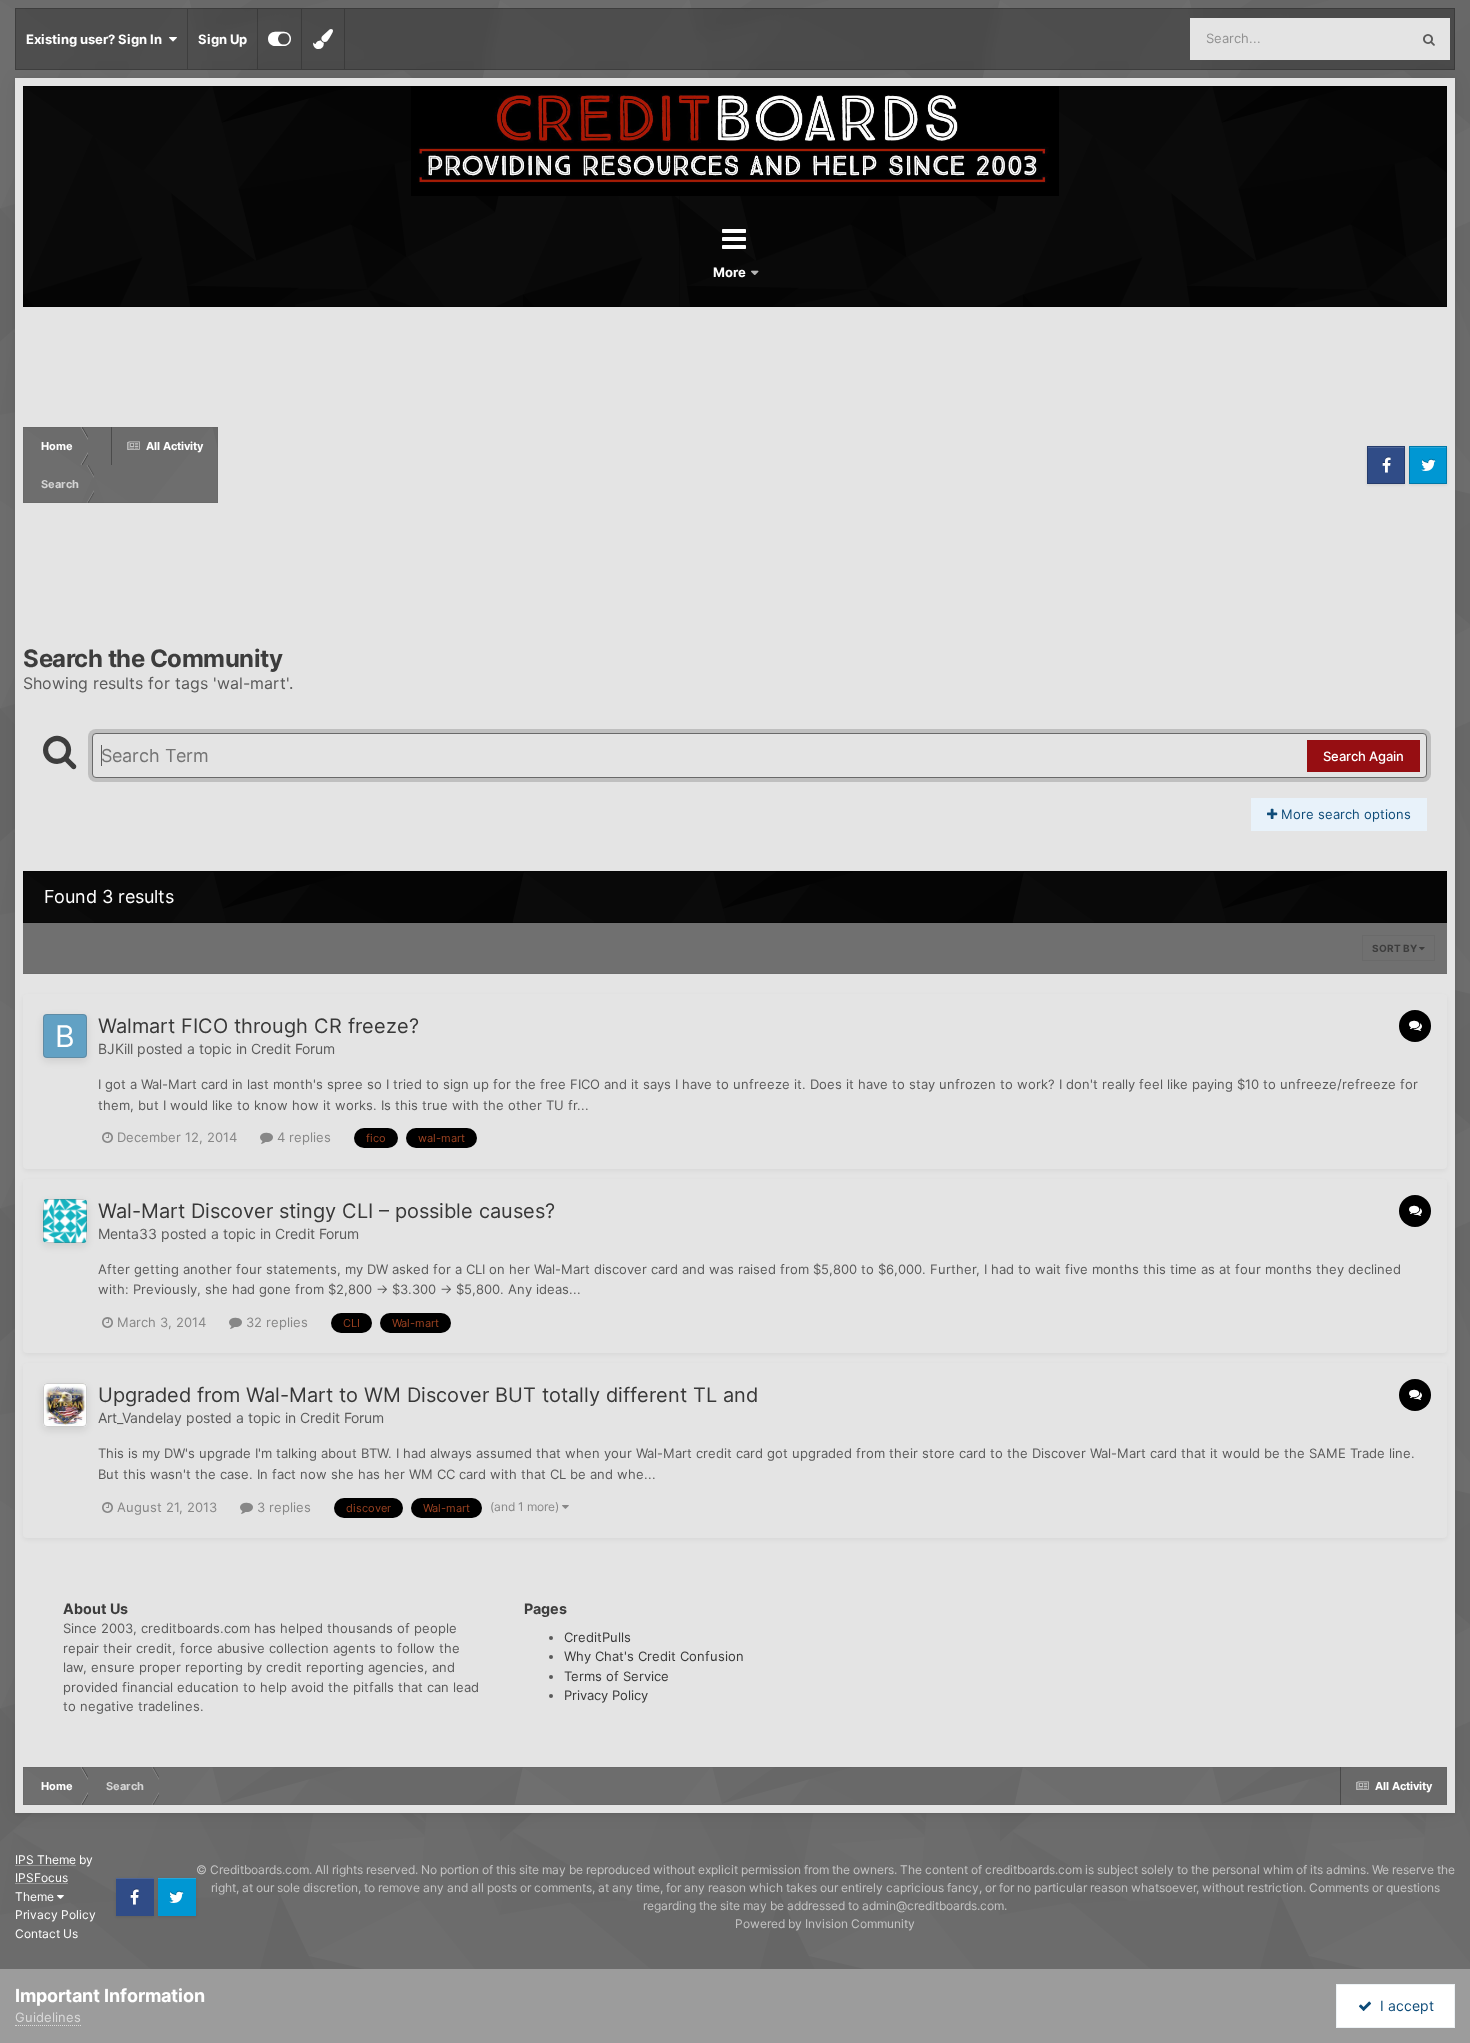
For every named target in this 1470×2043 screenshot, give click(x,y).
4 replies (302, 1137)
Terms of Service (616, 1676)
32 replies (275, 1322)
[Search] (1429, 39)
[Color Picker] (323, 39)
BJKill (115, 1048)
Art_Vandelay (140, 1417)
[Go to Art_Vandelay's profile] (65, 1405)
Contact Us (46, 1933)
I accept (1403, 2005)
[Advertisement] (790, 465)
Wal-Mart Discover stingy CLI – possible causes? (326, 1211)
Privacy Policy (606, 1695)
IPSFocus (41, 1877)
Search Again (1363, 756)
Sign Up (222, 39)
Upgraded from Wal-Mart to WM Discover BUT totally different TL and (428, 1395)
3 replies (282, 1507)
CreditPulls (597, 1637)
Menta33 (127, 1233)
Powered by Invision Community (825, 1923)
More (731, 272)
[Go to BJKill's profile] (65, 1036)
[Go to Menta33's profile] (65, 1221)
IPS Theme (45, 1859)
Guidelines (48, 2017)
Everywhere (1347, 38)
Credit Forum (293, 1048)
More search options (1344, 814)
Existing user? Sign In (97, 39)
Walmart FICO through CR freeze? (258, 1026)
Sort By (1395, 948)
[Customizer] (279, 39)
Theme (36, 1896)
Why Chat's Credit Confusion (654, 1656)
